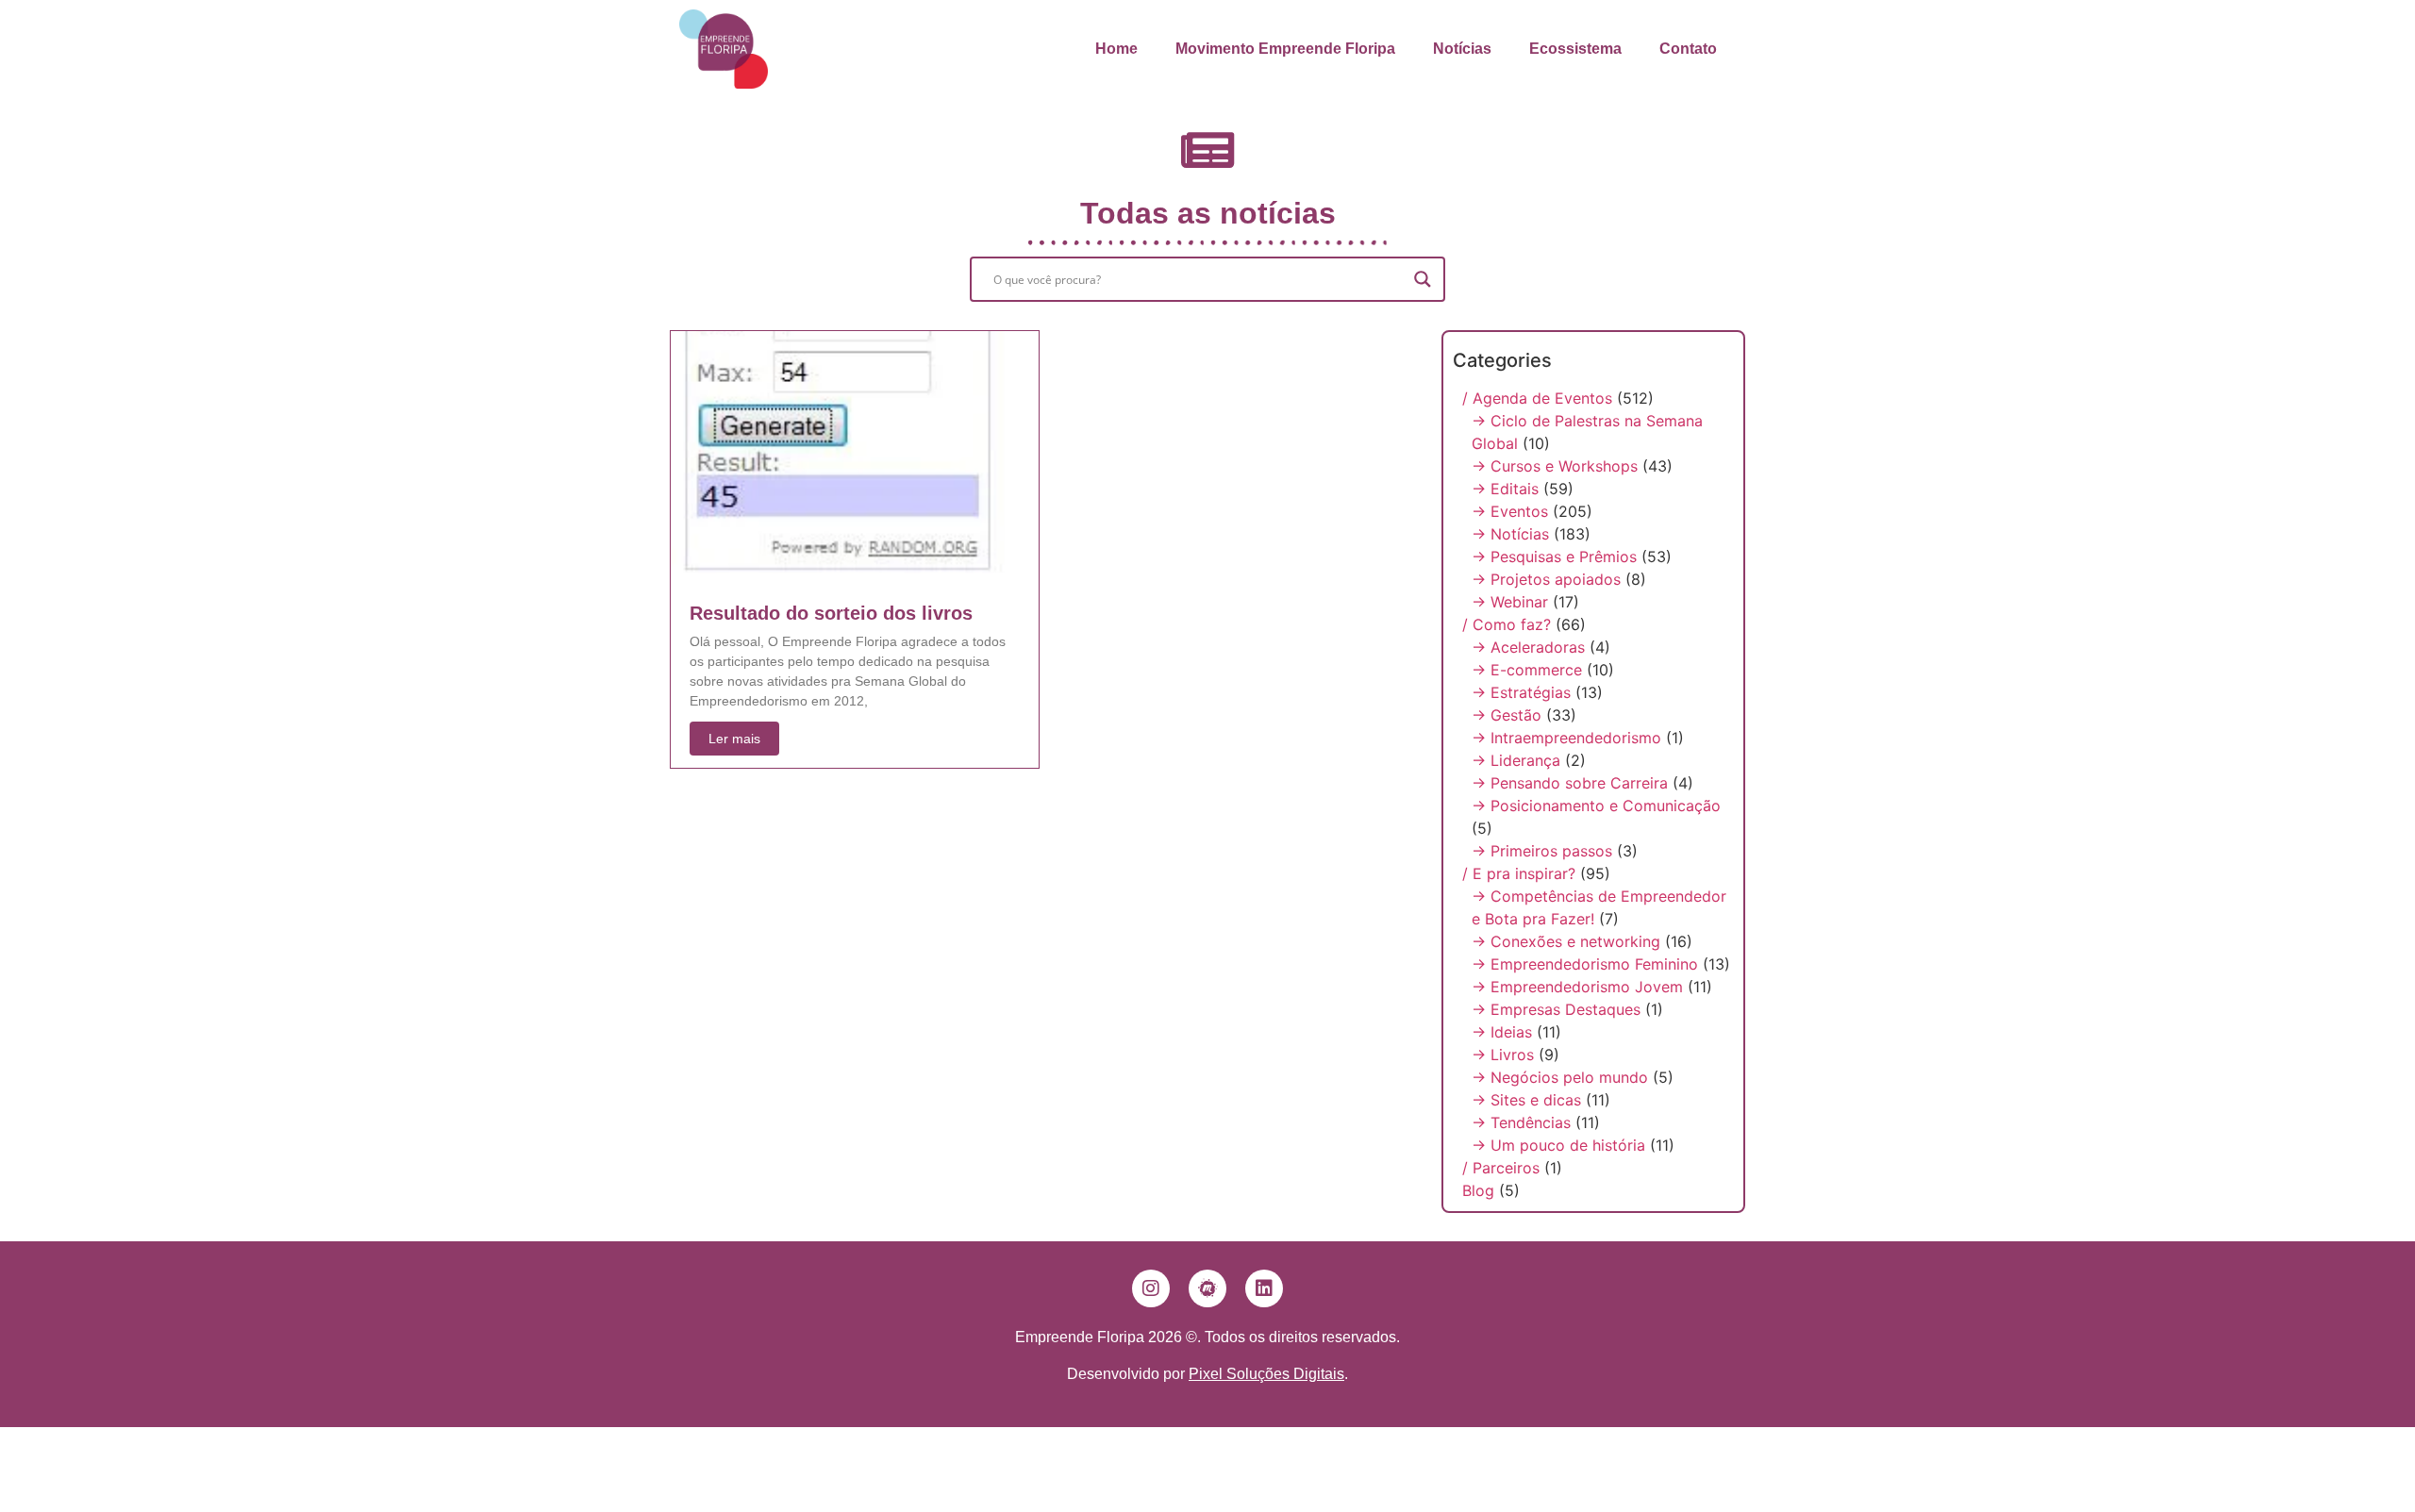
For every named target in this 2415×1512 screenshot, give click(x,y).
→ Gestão (1507, 715)
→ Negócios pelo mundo (1560, 1077)
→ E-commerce (1527, 670)
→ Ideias (1502, 1032)
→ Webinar (1510, 602)
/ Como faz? (1507, 624)
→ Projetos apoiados (1546, 579)
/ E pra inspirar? (1519, 873)
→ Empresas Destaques (1556, 1009)
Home (1116, 49)
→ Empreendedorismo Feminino (1585, 964)
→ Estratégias (1521, 692)
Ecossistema (1575, 49)
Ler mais (734, 739)
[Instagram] (1151, 1288)
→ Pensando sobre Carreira (1570, 783)
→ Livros (1503, 1055)
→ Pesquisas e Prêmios (1554, 557)
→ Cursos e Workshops (1555, 466)
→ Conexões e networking (1566, 941)
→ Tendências (1521, 1122)
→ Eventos (1510, 511)
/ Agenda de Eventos (1537, 398)
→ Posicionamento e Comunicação (1596, 806)
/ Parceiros (1501, 1168)
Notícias (1462, 49)
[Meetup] (1207, 1288)
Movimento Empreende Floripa (1285, 49)
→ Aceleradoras (1528, 647)
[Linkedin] (1264, 1288)
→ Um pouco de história (1558, 1145)
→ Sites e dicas (1526, 1100)
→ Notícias (1510, 534)
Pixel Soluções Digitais (1266, 1374)
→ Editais (1505, 489)
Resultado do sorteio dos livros (831, 613)
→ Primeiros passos (1542, 851)
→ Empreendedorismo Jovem (1577, 987)
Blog (1478, 1190)
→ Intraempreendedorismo (1566, 738)
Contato (1688, 49)
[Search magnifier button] (1423, 279)
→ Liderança (1516, 760)
